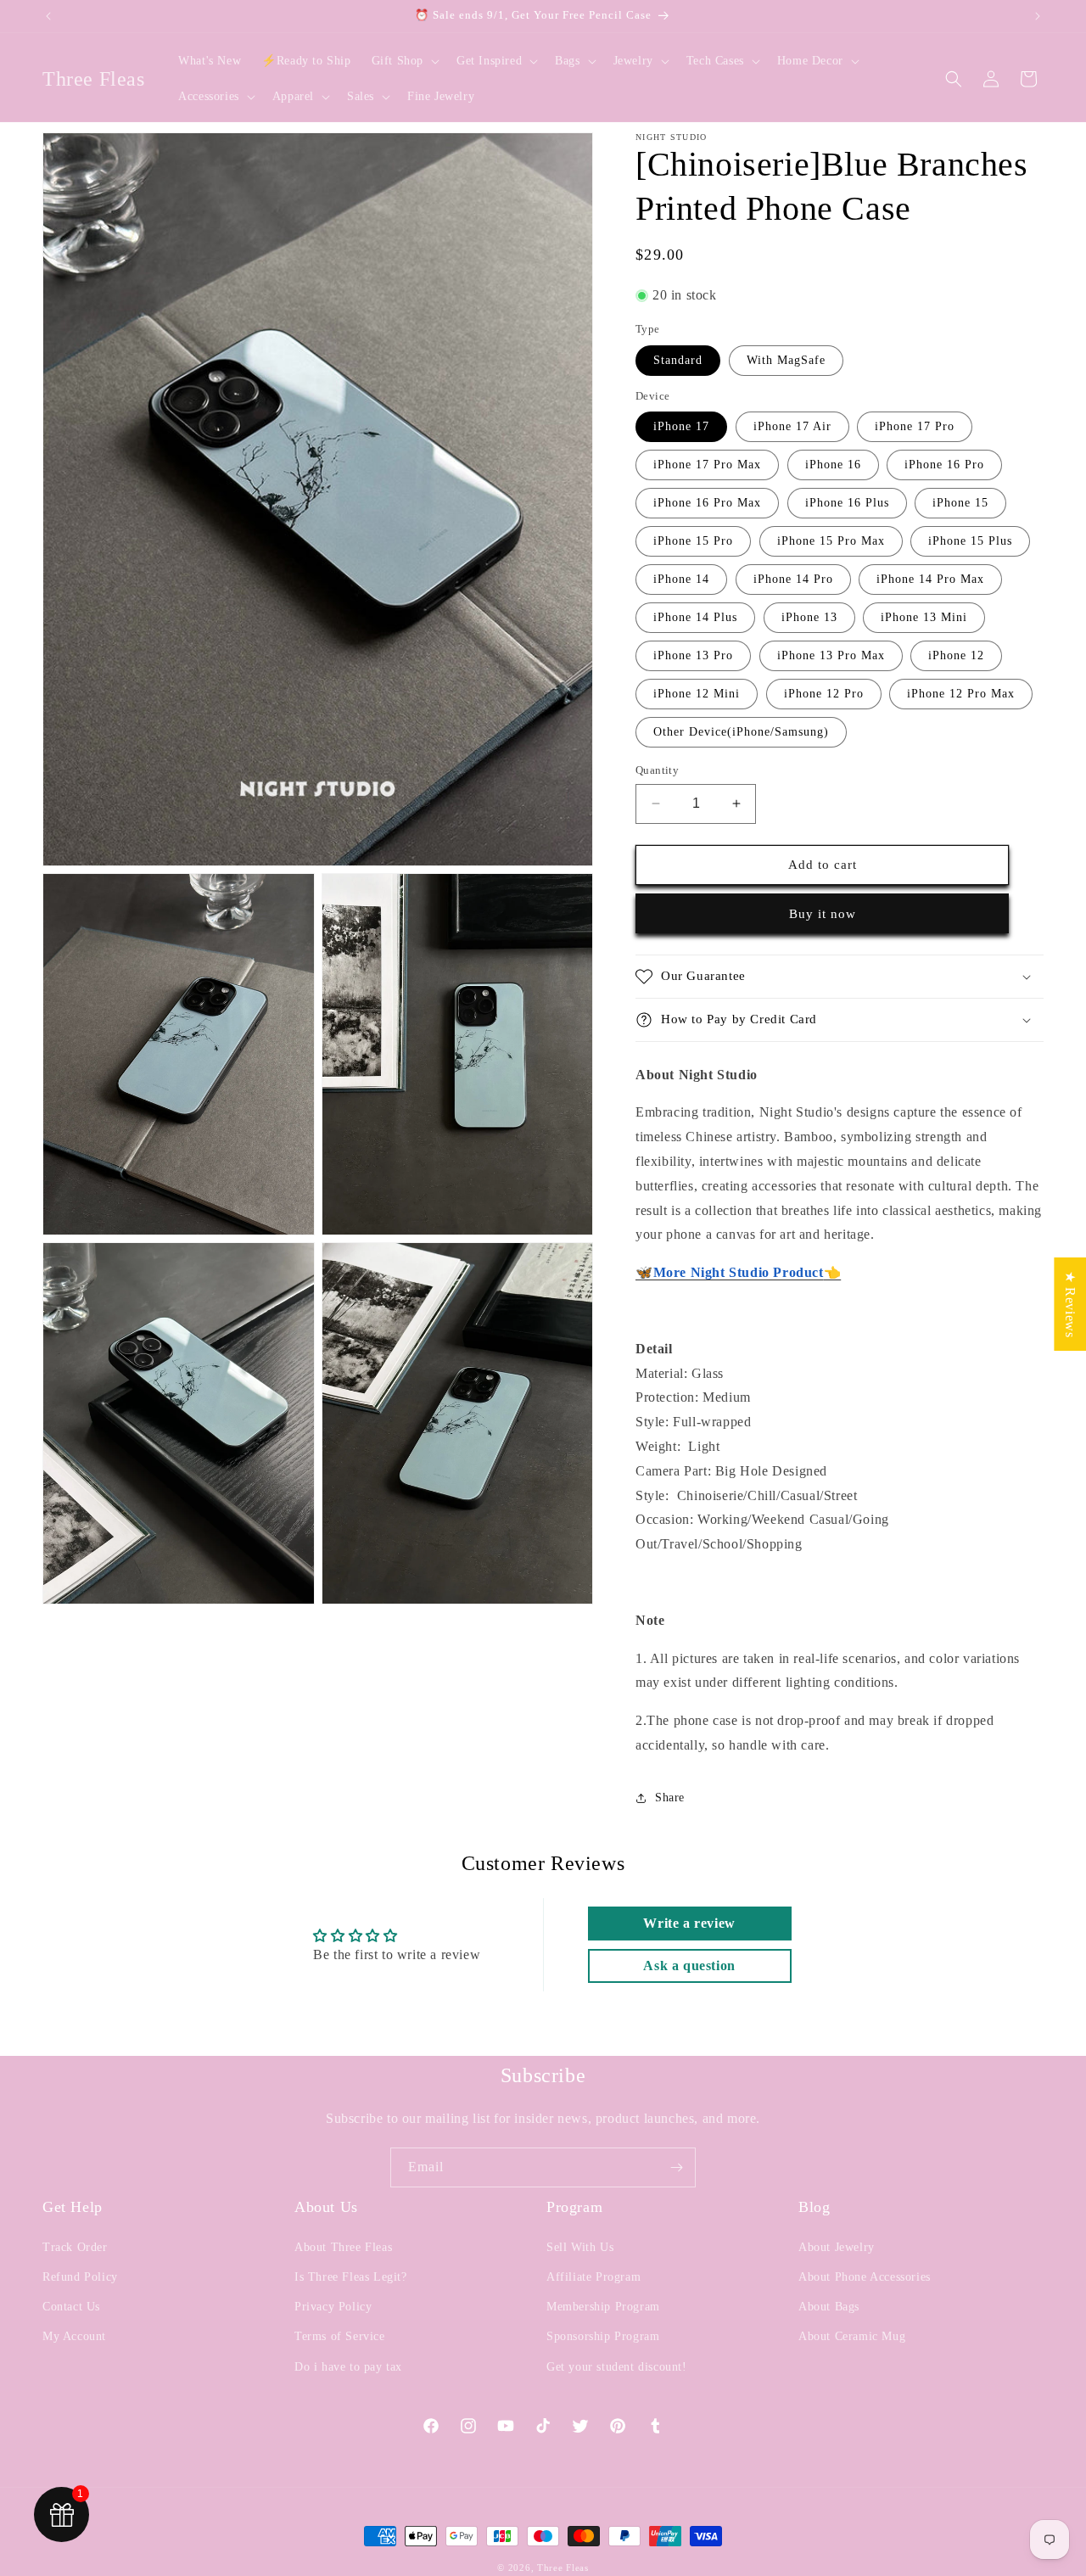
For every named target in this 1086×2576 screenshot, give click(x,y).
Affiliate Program (593, 2277)
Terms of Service (340, 2336)
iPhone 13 (809, 617)
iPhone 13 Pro (693, 655)
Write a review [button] (689, 1923)
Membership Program (603, 2307)
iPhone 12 (956, 655)
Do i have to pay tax (348, 2367)
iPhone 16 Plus (847, 503)
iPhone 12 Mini (697, 694)
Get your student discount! (617, 2367)
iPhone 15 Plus (970, 541)
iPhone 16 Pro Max (707, 503)
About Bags (829, 2307)
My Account (74, 2336)
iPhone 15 (960, 503)
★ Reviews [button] (1070, 1304)
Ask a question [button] (689, 1966)
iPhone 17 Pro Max (707, 465)
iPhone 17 (681, 426)
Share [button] (670, 1798)
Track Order (75, 2247)
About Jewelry (837, 2247)
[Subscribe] (676, 2167)
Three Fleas (563, 2568)
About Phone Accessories (865, 2277)
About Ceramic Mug (852, 2336)
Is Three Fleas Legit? (351, 2277)
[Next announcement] (1038, 16)
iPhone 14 (681, 579)
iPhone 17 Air (792, 426)
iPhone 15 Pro (693, 541)
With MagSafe (786, 360)
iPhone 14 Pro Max (930, 579)
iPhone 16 (833, 465)
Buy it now (823, 914)
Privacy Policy (333, 2307)
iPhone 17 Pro (915, 426)
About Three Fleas (343, 2247)
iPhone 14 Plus (695, 617)
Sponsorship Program (603, 2336)
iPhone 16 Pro (944, 465)
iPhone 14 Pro (793, 579)
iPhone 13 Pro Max (831, 655)
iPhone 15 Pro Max (831, 541)
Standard (678, 360)
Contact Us (71, 2307)
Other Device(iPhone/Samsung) (741, 732)
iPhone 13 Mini (924, 617)
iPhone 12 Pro (824, 694)
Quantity (657, 770)
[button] (404, 61)
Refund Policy (80, 2277)
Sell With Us (580, 2247)
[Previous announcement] (48, 16)
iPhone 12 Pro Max (961, 694)
